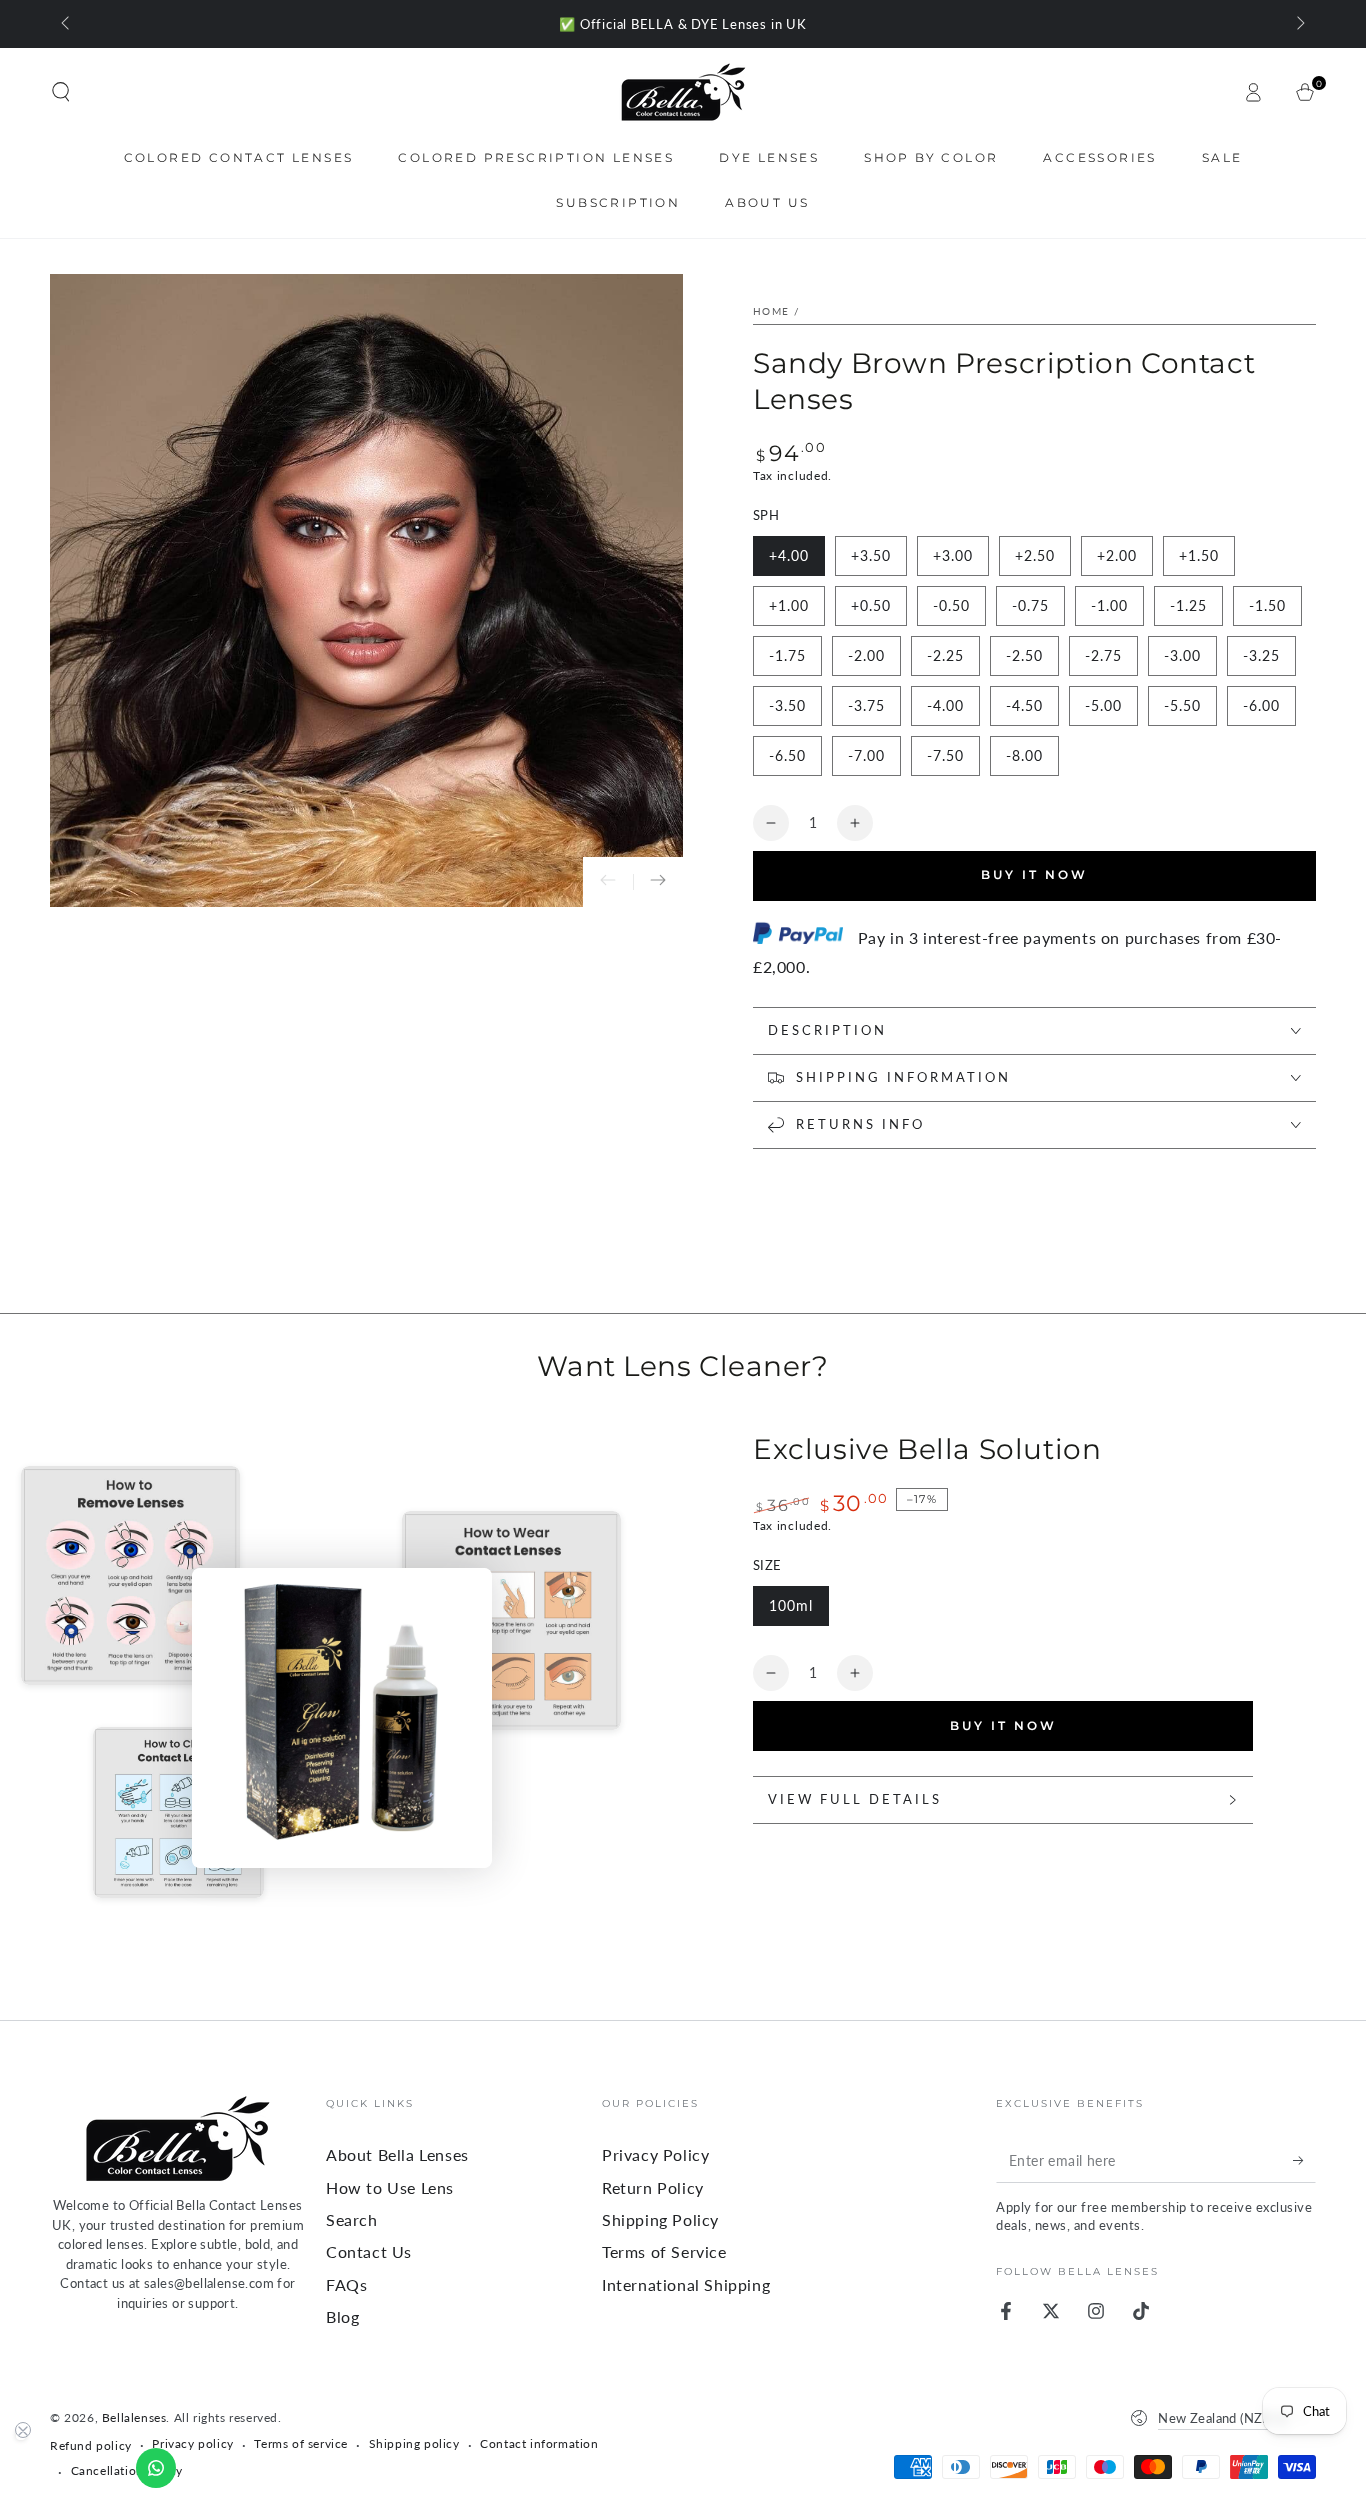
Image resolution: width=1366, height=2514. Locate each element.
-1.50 (1267, 605)
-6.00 (1261, 705)
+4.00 (789, 555)
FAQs (346, 2284)
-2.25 (945, 655)
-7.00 (866, 755)
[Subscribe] (1304, 2160)
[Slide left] (67, 24)
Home (771, 311)
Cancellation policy (127, 2470)
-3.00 (1182, 655)
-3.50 (787, 705)
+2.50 (1035, 555)
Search (352, 2219)
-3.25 (1261, 655)
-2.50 (1024, 655)
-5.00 (1103, 705)
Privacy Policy (655, 2154)
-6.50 (787, 755)
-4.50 (1024, 705)
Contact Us (369, 2251)
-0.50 (951, 605)
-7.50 (945, 755)
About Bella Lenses (397, 2154)
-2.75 (1103, 655)
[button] (61, 92)
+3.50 (871, 555)
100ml (791, 1605)
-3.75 (866, 705)
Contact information (539, 2443)
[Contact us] (156, 2468)
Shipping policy (414, 2443)
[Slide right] (1299, 24)
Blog (342, 2316)
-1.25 (1188, 605)
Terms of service (301, 2443)
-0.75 (1030, 605)
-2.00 (866, 655)
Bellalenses (134, 2417)
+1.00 (789, 605)
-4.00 (945, 705)
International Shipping (686, 2284)
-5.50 (1182, 705)
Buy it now (1034, 874)
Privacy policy (192, 2443)
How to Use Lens (390, 2187)
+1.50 (1199, 555)
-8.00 (1024, 755)
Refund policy (91, 2445)
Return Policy (653, 2187)
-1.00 (1109, 605)
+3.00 (953, 555)
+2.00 (1117, 555)
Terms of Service (664, 2251)
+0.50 (871, 605)
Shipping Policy (660, 2219)
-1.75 (787, 655)
